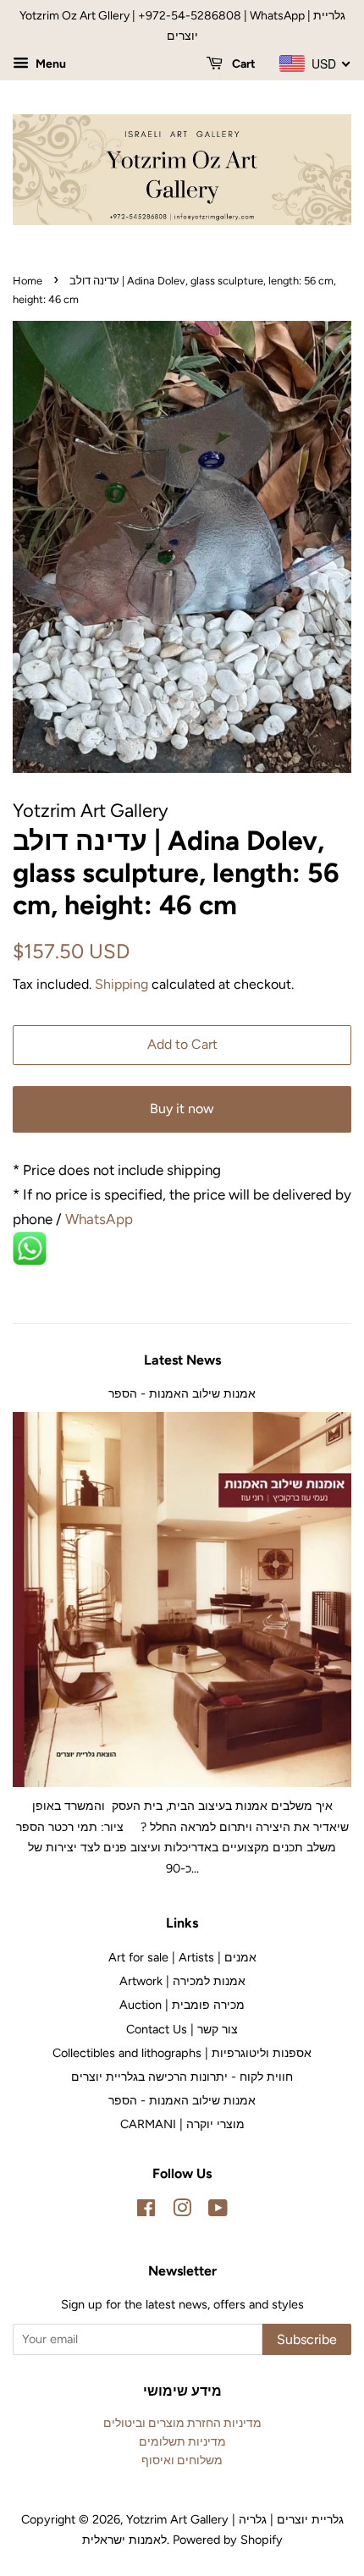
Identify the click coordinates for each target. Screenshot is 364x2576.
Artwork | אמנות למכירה (182, 1981)
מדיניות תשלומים (182, 2441)
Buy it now (182, 1109)
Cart (243, 64)
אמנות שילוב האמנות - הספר (182, 1393)
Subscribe (307, 2339)
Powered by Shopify (228, 2540)
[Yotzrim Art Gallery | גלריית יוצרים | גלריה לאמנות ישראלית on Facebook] (146, 2211)
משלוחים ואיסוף (182, 2460)
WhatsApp (101, 1219)
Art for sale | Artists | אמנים (182, 1957)
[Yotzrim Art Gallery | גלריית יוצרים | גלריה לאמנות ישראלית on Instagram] (182, 2211)
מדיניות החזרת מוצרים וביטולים (182, 2423)
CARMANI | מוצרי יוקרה (182, 2124)
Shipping (121, 984)
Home (28, 281)
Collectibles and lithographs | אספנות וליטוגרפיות (182, 2053)
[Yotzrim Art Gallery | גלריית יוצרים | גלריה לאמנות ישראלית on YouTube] (218, 2211)
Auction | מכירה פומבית (182, 2005)
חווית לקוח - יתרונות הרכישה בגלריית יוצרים (182, 2077)
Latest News (182, 1360)
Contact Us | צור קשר (182, 2029)
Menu (50, 64)
